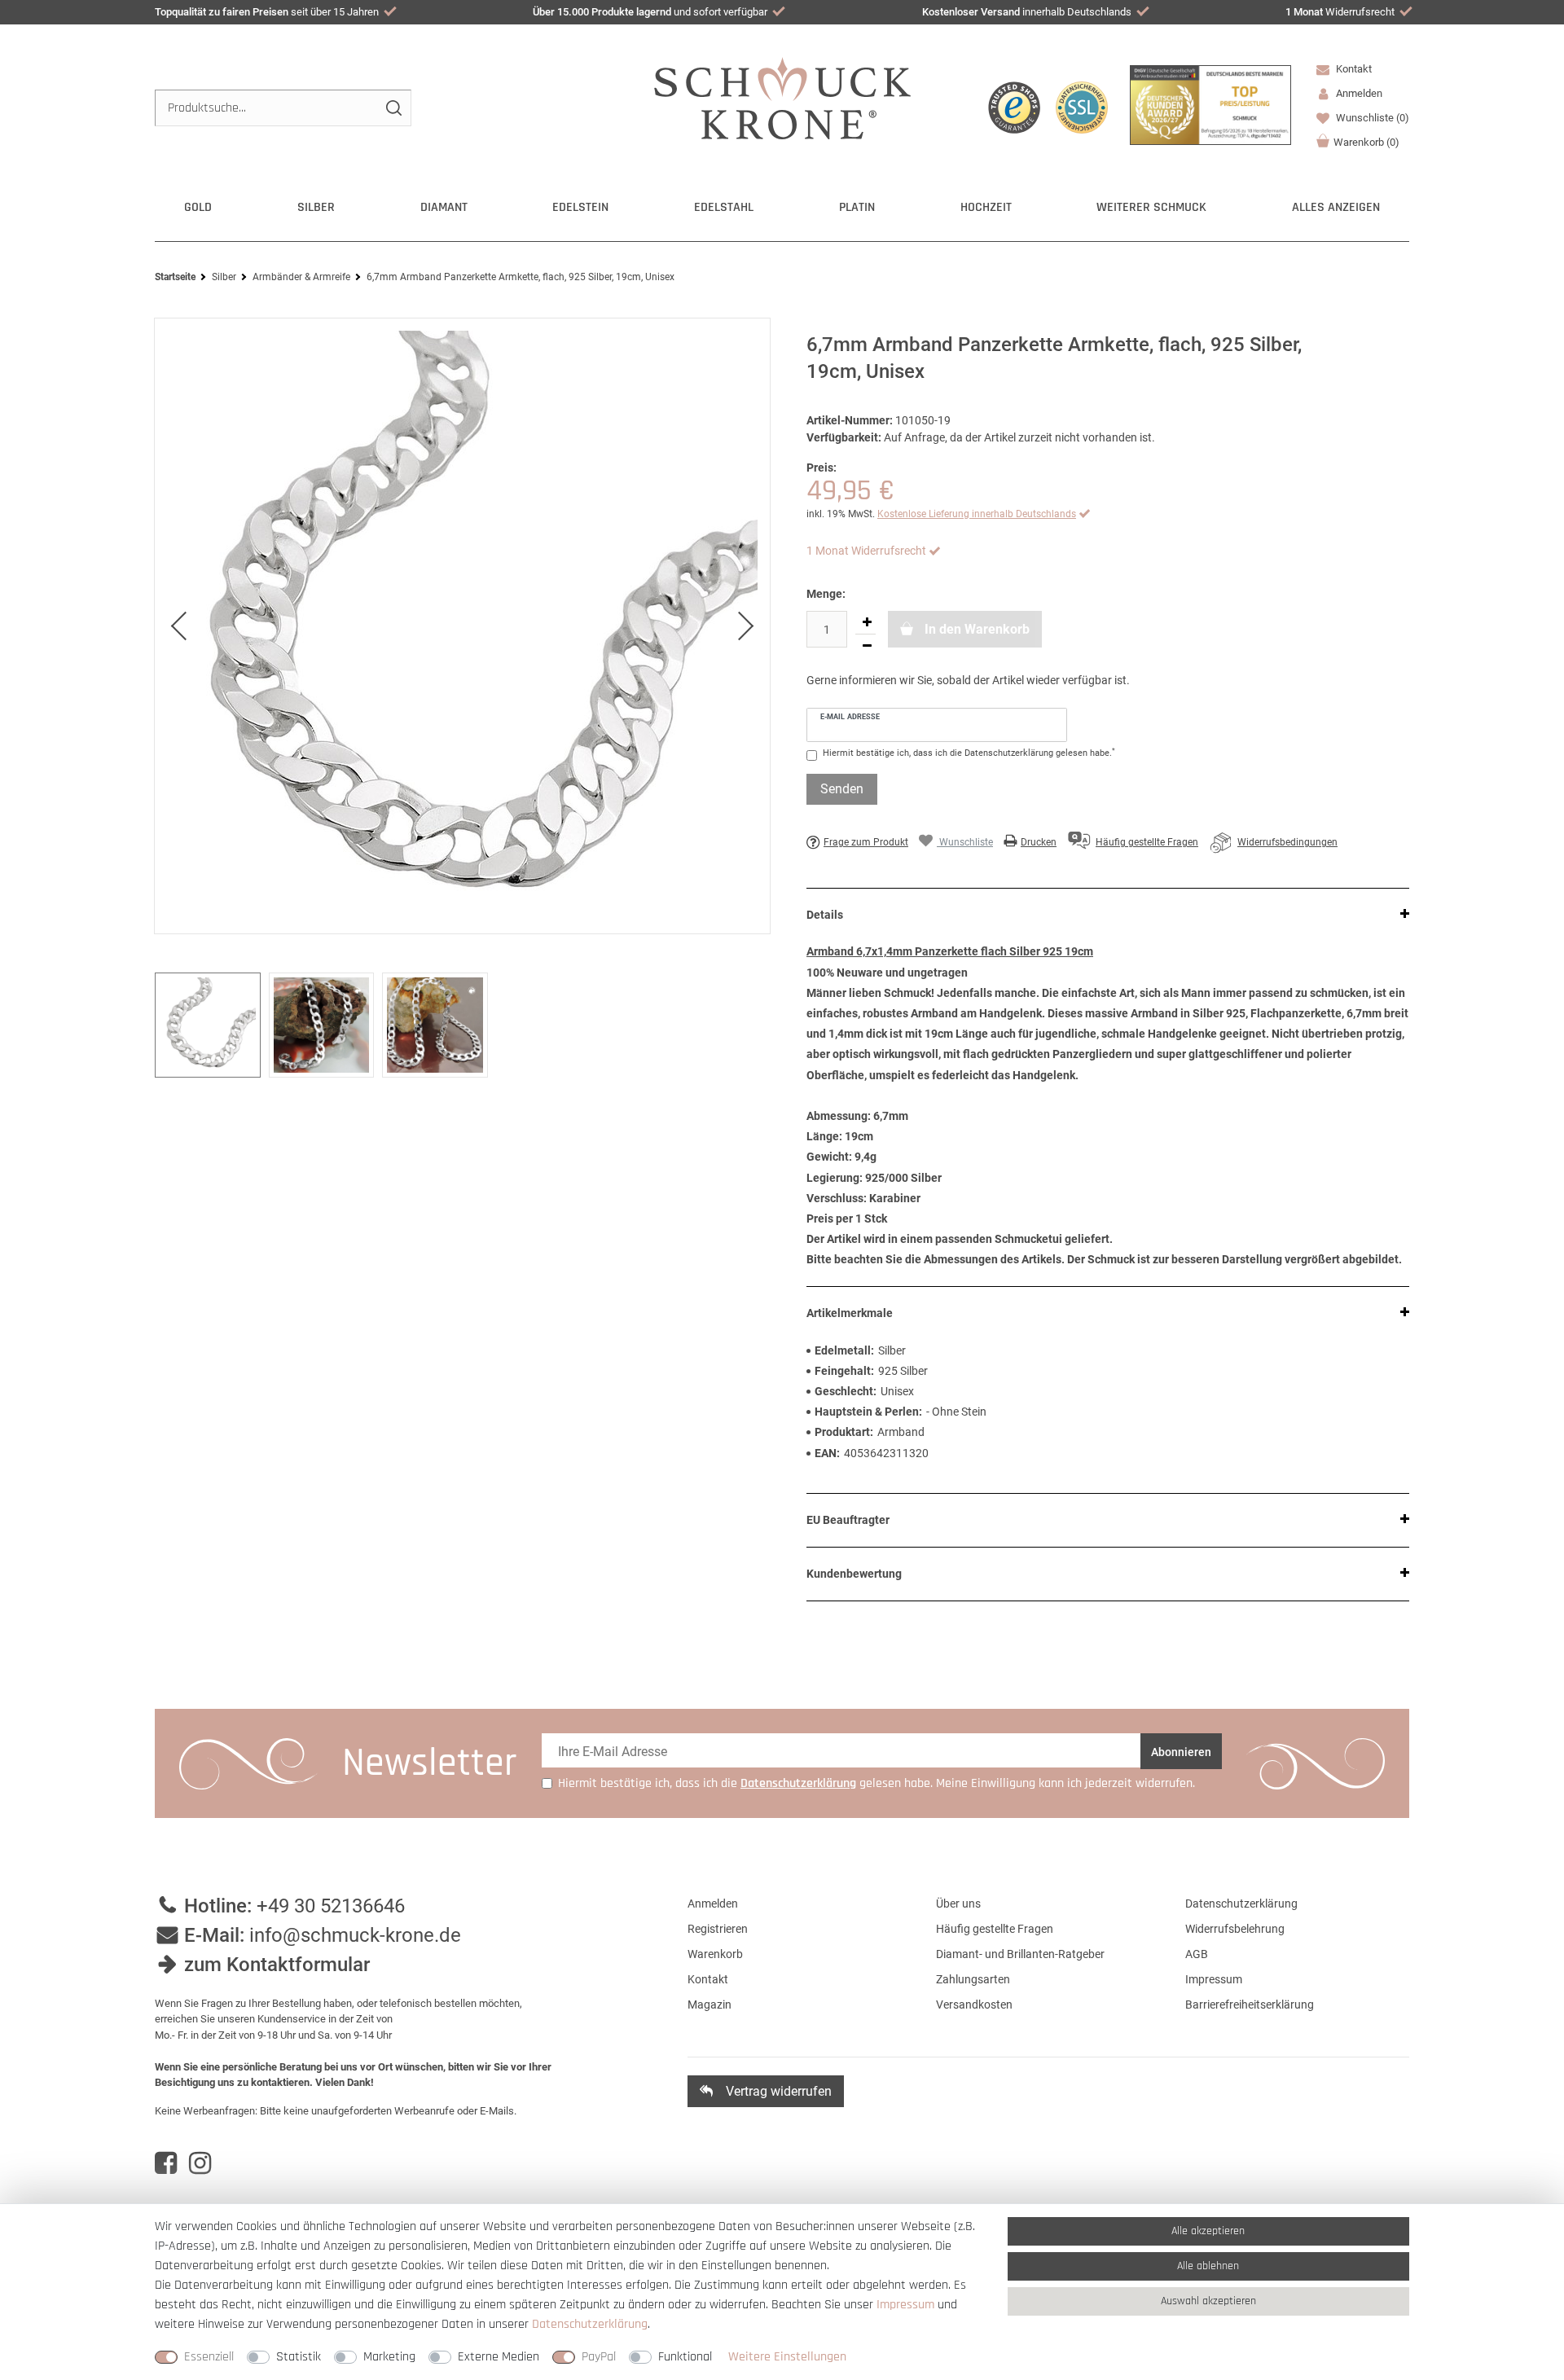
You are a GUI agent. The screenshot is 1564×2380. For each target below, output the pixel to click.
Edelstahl (724, 207)
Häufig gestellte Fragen (995, 1929)
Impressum (1214, 1979)
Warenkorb (1366, 142)
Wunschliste (1371, 118)
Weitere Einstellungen (787, 2357)
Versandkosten (974, 2005)
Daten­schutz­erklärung (590, 2324)
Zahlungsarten (973, 1979)
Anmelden (713, 1904)
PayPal (599, 2357)
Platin (857, 207)
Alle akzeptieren (1208, 2231)
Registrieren (718, 1929)
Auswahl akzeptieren (1208, 2301)
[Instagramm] (200, 2163)
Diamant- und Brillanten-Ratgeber (1020, 1954)
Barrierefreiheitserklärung (1250, 2005)
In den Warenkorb (975, 629)
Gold (198, 207)
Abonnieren (1181, 1752)
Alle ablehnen (1208, 2266)
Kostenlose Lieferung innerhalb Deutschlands (977, 514)
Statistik (299, 2357)
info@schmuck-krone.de (355, 1935)
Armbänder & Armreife (301, 277)
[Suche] (393, 108)
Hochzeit (986, 207)
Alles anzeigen (1336, 207)
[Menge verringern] (867, 646)
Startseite (175, 277)
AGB (1197, 1954)
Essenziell (209, 2357)
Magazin (710, 2005)
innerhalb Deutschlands (1027, 12)
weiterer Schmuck (1151, 207)
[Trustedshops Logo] (1014, 108)
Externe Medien (499, 2357)
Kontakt (1353, 69)
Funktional (685, 2357)
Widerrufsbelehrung (1235, 1929)
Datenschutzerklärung (1241, 1904)
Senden (842, 789)
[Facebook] (166, 2163)
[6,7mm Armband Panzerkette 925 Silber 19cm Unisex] (462, 626)
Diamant (444, 207)
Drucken (1039, 842)
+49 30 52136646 (331, 1906)
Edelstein (580, 207)
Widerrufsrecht (1340, 12)
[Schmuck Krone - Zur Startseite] (782, 97)
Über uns (958, 1904)
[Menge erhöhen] (867, 622)
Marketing (389, 2357)
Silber (316, 207)
